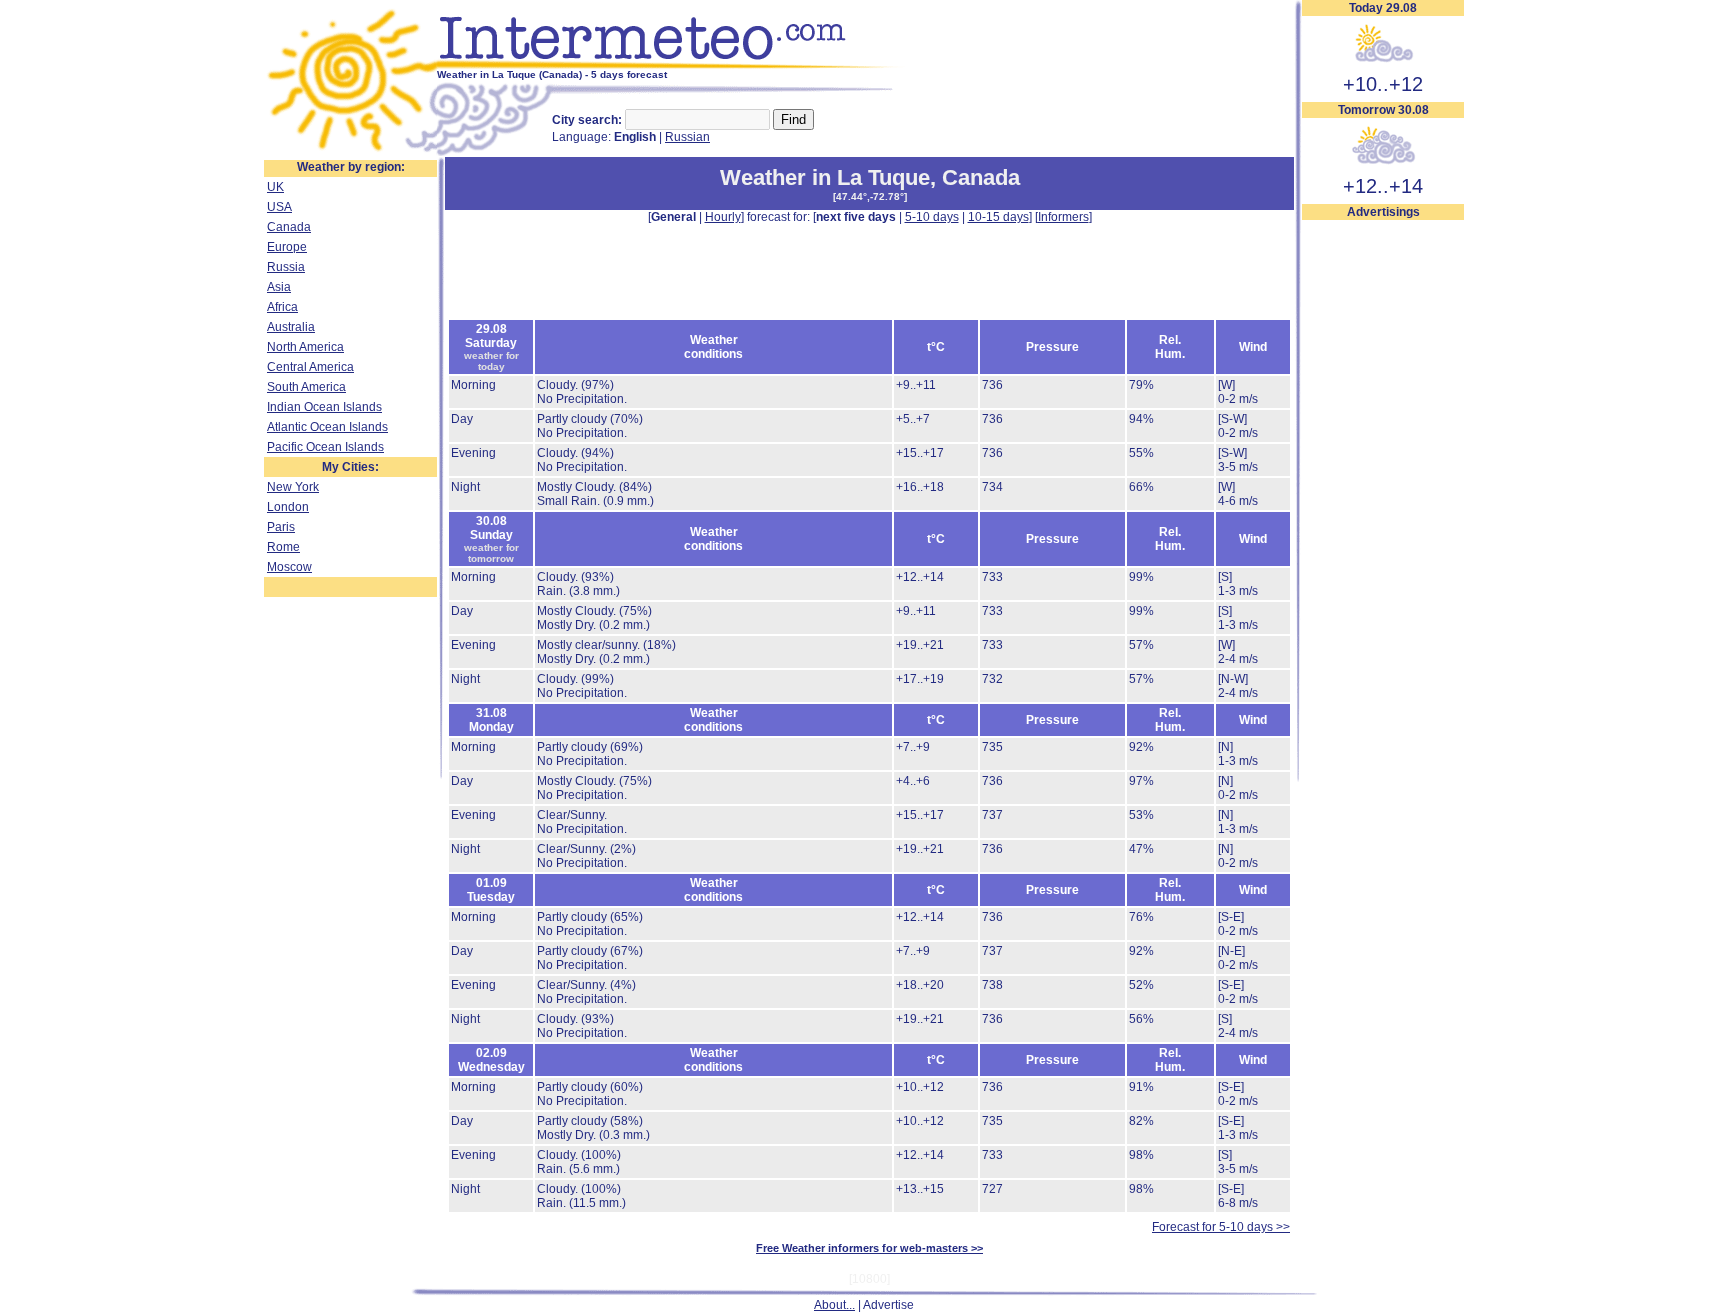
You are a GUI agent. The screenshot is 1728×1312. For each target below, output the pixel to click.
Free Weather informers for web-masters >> (869, 1248)
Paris (281, 527)
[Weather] (350, 153)
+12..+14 (1383, 186)
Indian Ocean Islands (324, 407)
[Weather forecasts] (671, 65)
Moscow (289, 567)
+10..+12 (1383, 84)
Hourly (723, 217)
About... (834, 1305)
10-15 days (998, 217)
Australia (291, 327)
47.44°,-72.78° (870, 196)
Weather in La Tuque (825, 177)
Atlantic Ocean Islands (327, 427)
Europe (287, 247)
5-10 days (932, 217)
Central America (310, 367)
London (288, 507)
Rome (283, 547)
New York (293, 487)
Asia (279, 287)
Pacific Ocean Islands (325, 447)
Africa (282, 307)
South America (306, 387)
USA (279, 207)
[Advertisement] (1383, 521)
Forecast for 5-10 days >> (1221, 1227)
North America (305, 347)
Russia (286, 267)
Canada (289, 227)
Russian (687, 137)
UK (275, 187)
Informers (1063, 217)
